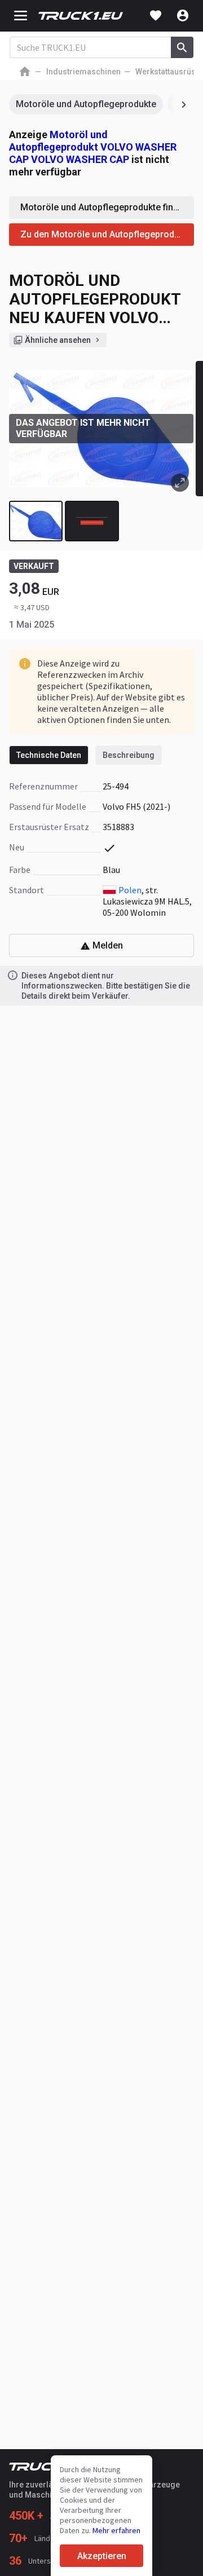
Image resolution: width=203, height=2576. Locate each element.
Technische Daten (49, 755)
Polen (130, 890)
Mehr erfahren (116, 2530)
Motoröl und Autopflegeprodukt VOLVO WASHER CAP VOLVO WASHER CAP (93, 147)
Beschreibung (129, 755)
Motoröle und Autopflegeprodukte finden (104, 207)
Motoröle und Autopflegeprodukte (86, 104)
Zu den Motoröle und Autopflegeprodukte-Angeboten (107, 234)
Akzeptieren (102, 2556)
